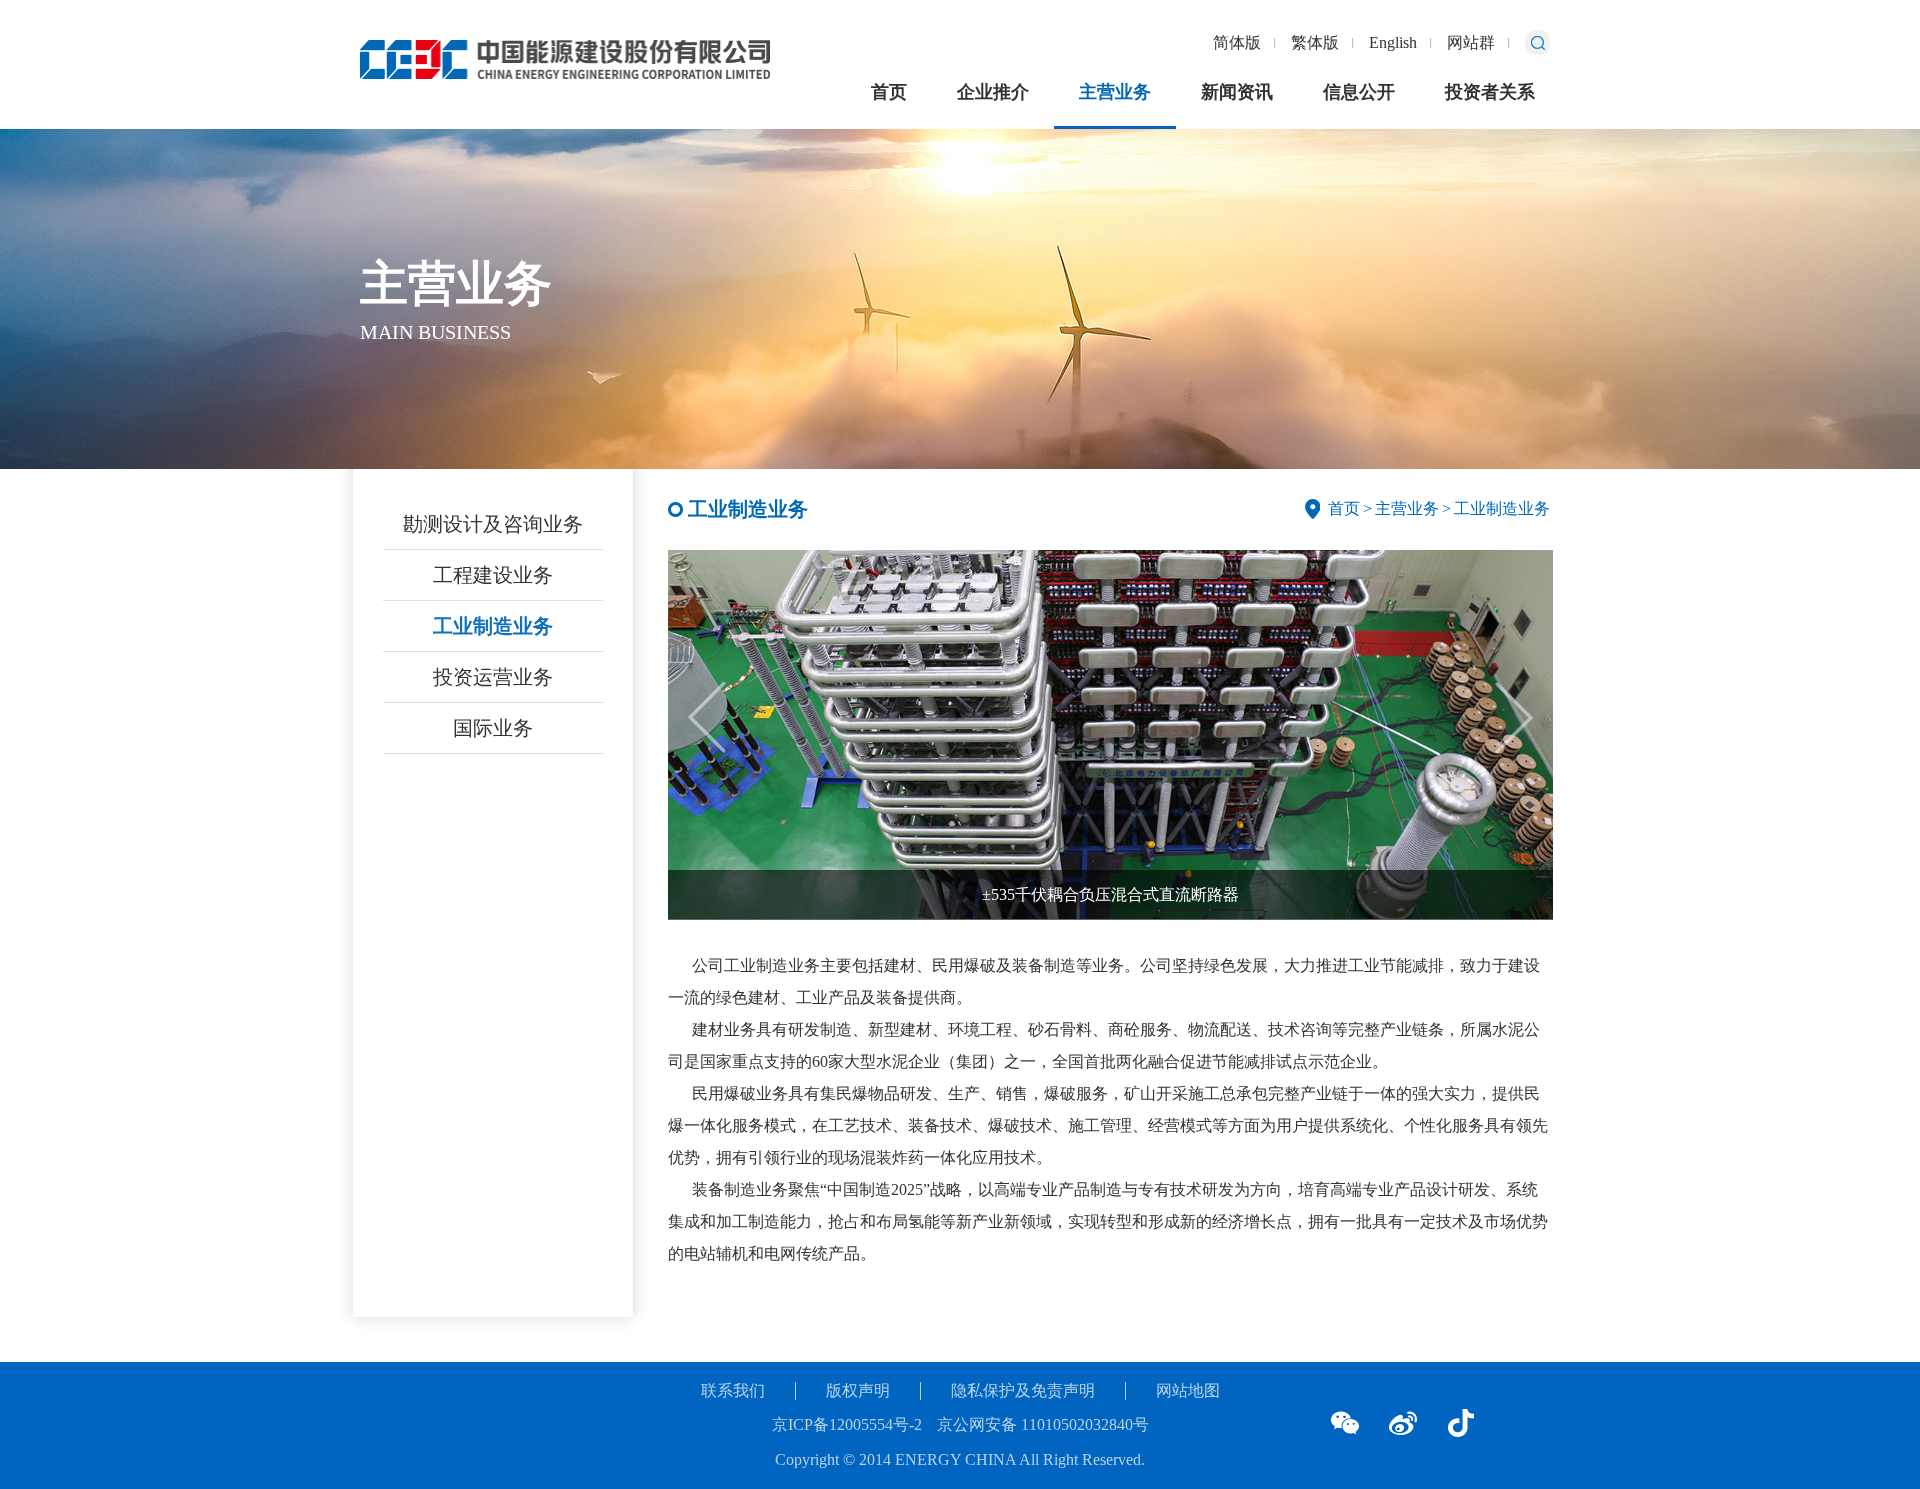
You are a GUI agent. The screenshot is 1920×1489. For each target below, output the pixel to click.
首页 (889, 92)
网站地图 (1188, 1390)
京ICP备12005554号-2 (847, 1424)
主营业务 (1115, 92)
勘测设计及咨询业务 (493, 524)
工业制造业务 (493, 626)
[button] (1514, 717)
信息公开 (1359, 92)
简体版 (1237, 42)
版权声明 (858, 1390)
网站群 (1471, 42)
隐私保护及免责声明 (1023, 1390)
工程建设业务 (493, 575)
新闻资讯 (1237, 92)
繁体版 (1315, 42)
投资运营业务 (493, 677)
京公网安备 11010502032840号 (1043, 1424)
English (1393, 42)
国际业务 (493, 728)
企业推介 (993, 92)
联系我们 (733, 1390)
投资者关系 (1490, 92)
